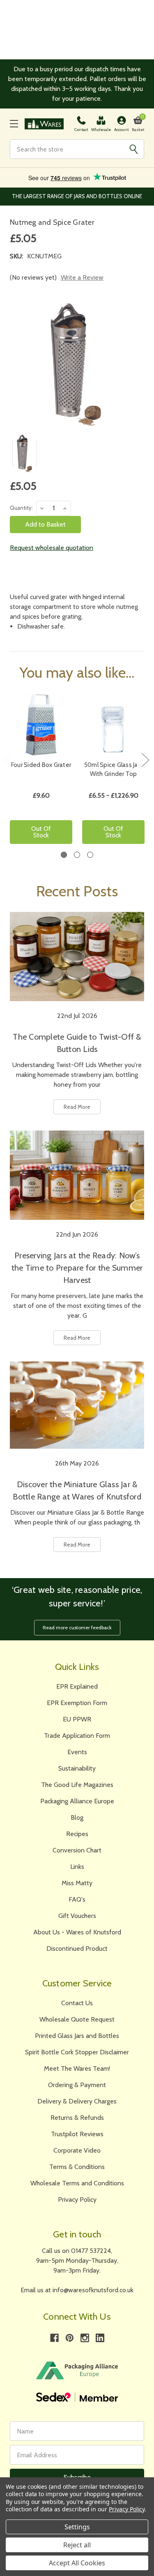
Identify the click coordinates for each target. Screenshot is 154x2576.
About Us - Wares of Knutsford (77, 1932)
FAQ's (77, 1899)
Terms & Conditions (77, 2167)
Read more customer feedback (77, 1627)
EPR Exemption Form (77, 1703)
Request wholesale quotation (52, 548)
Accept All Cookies (77, 2563)
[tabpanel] (41, 772)
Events (77, 1752)
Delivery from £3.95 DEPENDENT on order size (77, 196)
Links (77, 1867)
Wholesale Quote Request (77, 2019)
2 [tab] (77, 855)
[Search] (133, 149)
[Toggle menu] (14, 124)
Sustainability (77, 1768)
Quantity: (21, 508)
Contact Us (77, 2003)
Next (145, 759)
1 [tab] (64, 855)
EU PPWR (77, 1719)
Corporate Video (77, 2150)
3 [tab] (90, 855)
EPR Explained (77, 1686)
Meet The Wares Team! (77, 2068)
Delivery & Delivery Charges (77, 2101)
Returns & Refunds (77, 2118)
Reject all (77, 2545)
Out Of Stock (41, 832)
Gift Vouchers (77, 1916)
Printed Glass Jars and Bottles (77, 2036)
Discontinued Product (77, 1948)
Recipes (77, 1834)
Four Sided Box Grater (41, 765)
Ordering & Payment (77, 2085)
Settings (77, 2527)
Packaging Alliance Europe (77, 1801)
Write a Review (82, 277)
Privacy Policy (77, 2199)
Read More (77, 1107)
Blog (77, 1817)
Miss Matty (77, 1883)
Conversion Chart (77, 1850)
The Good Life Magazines (77, 1785)
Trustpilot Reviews (77, 2134)
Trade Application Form (77, 1736)
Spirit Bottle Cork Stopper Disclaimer (77, 2052)
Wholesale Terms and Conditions (77, 2183)
